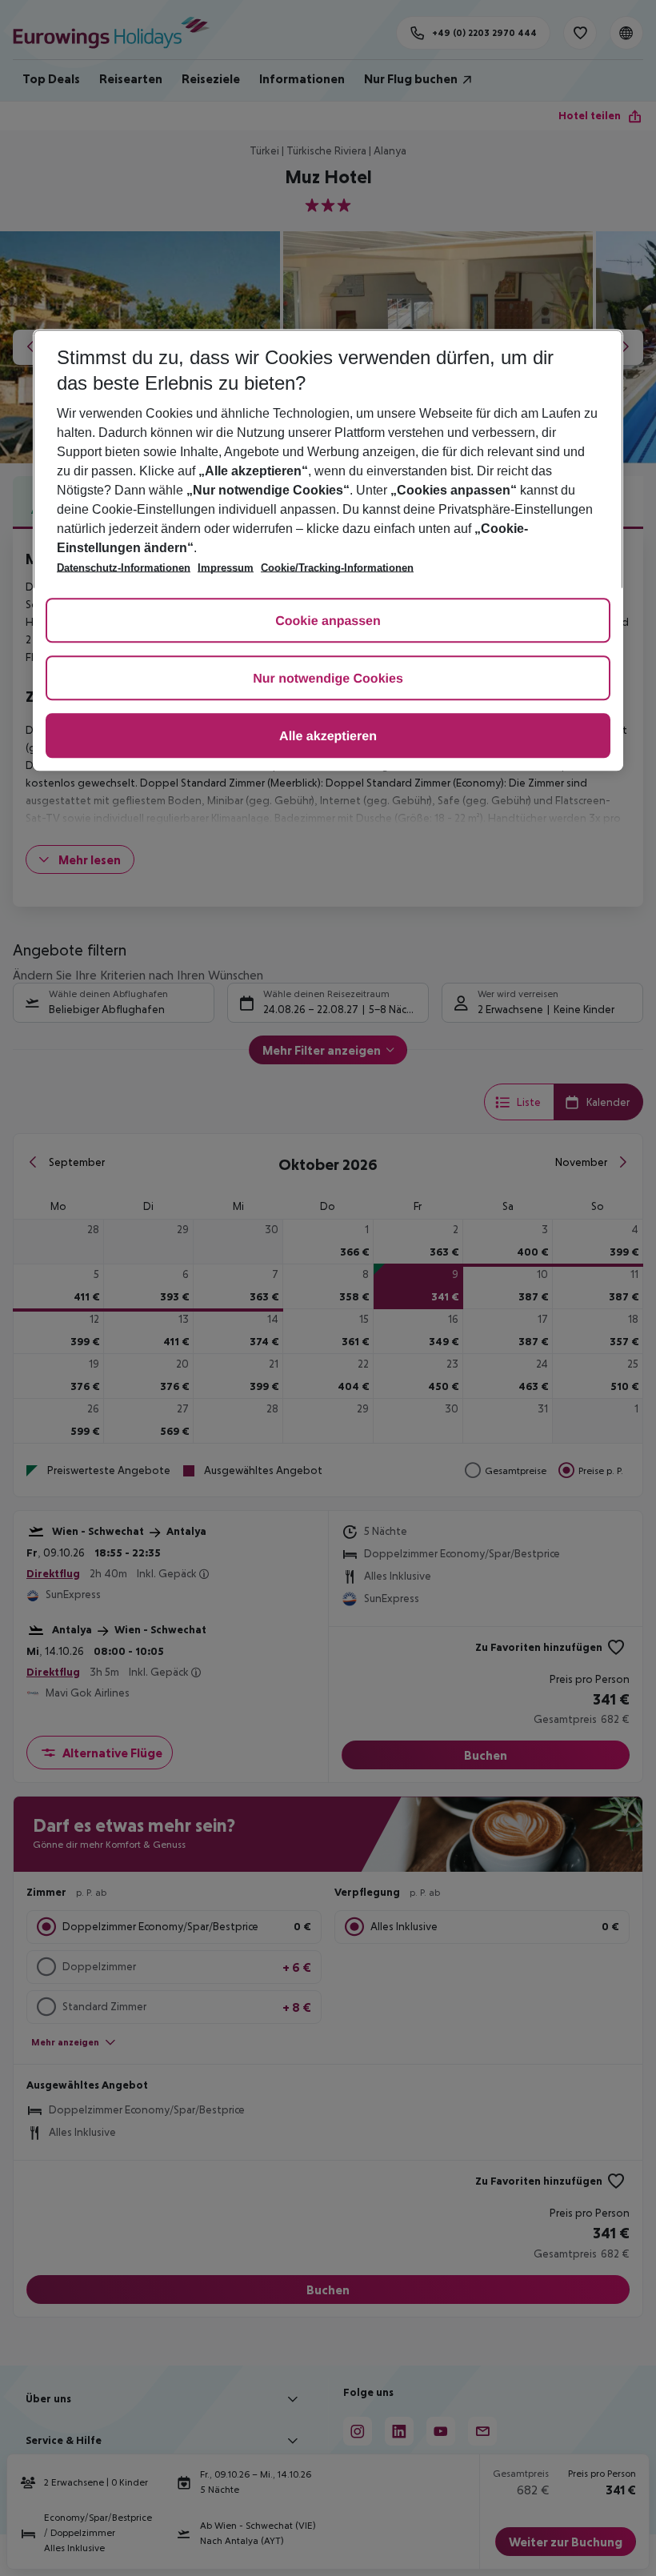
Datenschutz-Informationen (124, 568)
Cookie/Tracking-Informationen (337, 568)
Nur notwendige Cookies (328, 679)
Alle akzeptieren (328, 737)
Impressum (226, 568)
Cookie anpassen (328, 621)
